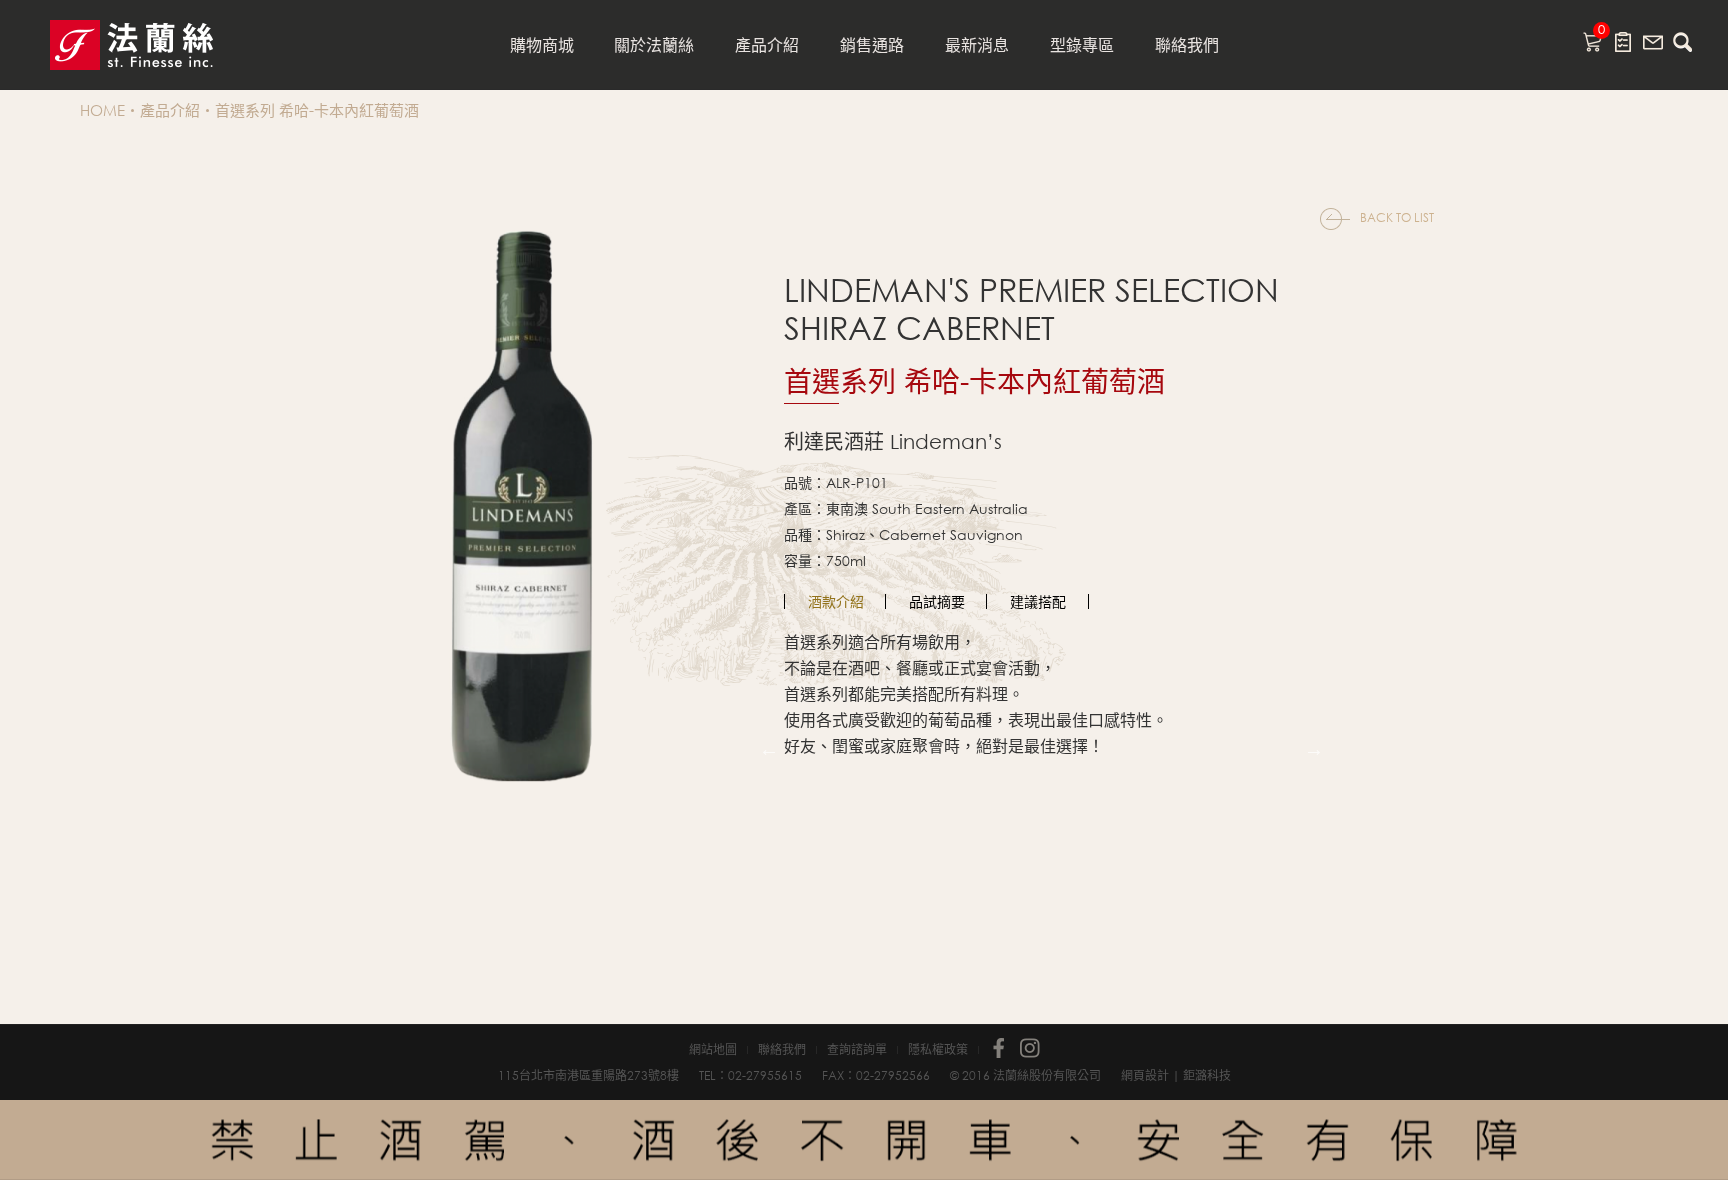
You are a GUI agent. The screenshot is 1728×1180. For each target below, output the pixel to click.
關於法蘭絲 (654, 44)
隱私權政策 (938, 1050)
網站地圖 (713, 1050)
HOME (102, 110)
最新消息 (977, 44)
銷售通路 (872, 44)
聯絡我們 (1187, 44)
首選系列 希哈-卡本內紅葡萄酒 (317, 110)
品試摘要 (937, 601)
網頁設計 (1145, 1075)
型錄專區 (1082, 44)
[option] (835, 601)
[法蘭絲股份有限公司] (131, 45)
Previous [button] (769, 749)
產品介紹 (767, 44)
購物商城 (542, 44)
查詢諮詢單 (857, 1050)
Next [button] (1314, 749)
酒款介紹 (836, 601)
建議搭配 (1038, 601)
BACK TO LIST (1397, 217)
